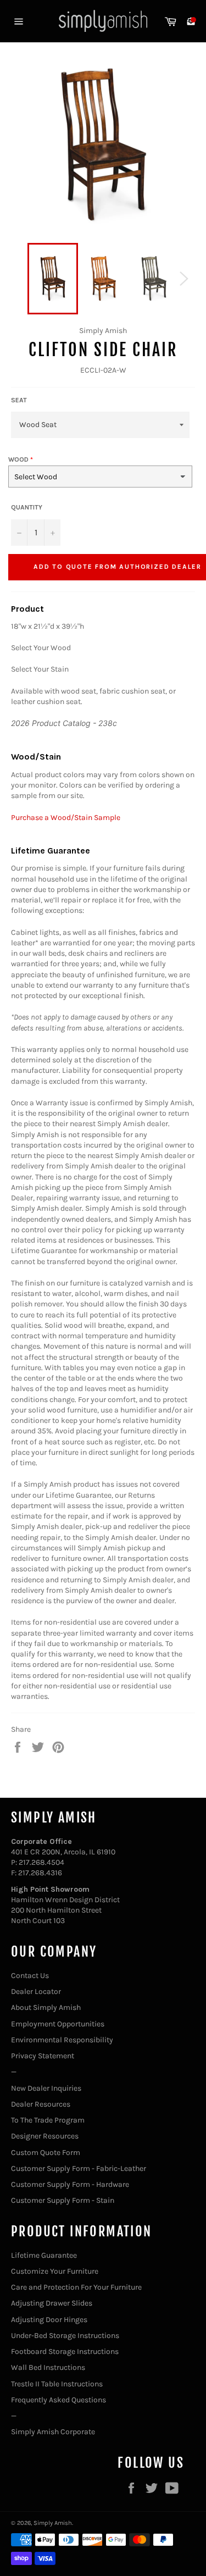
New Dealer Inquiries (46, 2088)
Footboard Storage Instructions (65, 2351)
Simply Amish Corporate (53, 2432)
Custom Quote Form (46, 2153)
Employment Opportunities (58, 2024)
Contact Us (30, 1976)
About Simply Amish (46, 2007)
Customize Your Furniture (55, 2271)
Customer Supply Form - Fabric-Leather (79, 2168)
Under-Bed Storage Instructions (65, 2336)
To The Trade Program (48, 2120)
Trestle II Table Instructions (57, 2384)
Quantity (27, 507)
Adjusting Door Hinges (49, 2320)
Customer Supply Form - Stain (63, 2200)
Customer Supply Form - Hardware (70, 2184)
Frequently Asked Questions (59, 2400)
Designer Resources (45, 2136)
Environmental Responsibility (62, 2040)
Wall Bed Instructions (48, 2367)
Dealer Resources (41, 2104)
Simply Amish (53, 2523)
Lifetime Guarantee (44, 2255)
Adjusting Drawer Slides (52, 2303)
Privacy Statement (43, 2056)
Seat (19, 400)
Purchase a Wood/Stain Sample (66, 818)
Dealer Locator (36, 1991)
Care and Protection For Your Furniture (76, 2287)
